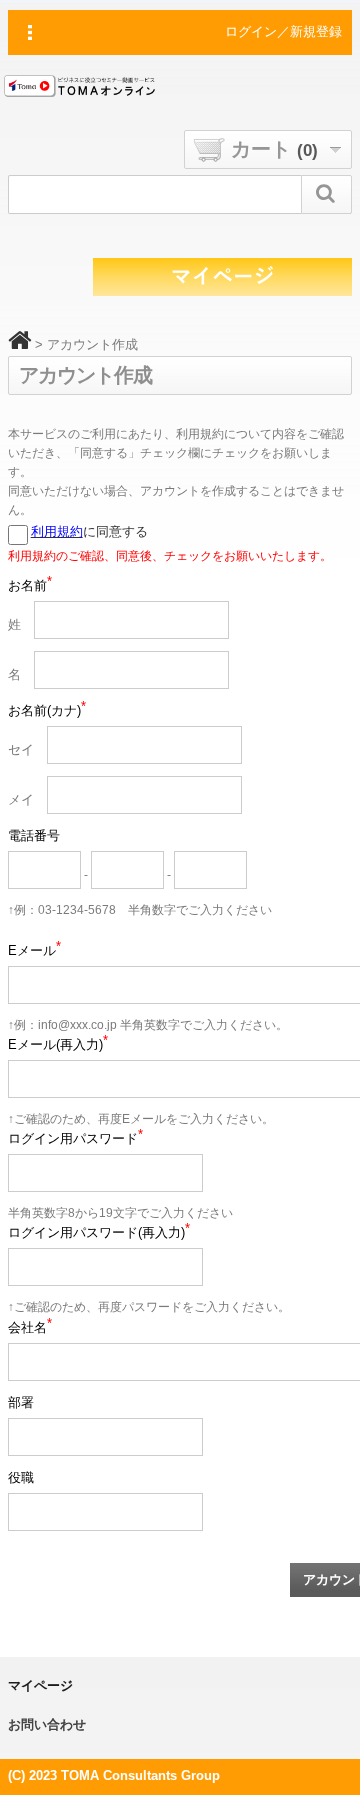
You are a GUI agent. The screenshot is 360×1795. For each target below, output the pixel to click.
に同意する (89, 531)
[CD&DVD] (84, 89)
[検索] (327, 194)
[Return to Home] (19, 344)
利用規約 (57, 531)
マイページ (40, 1685)
